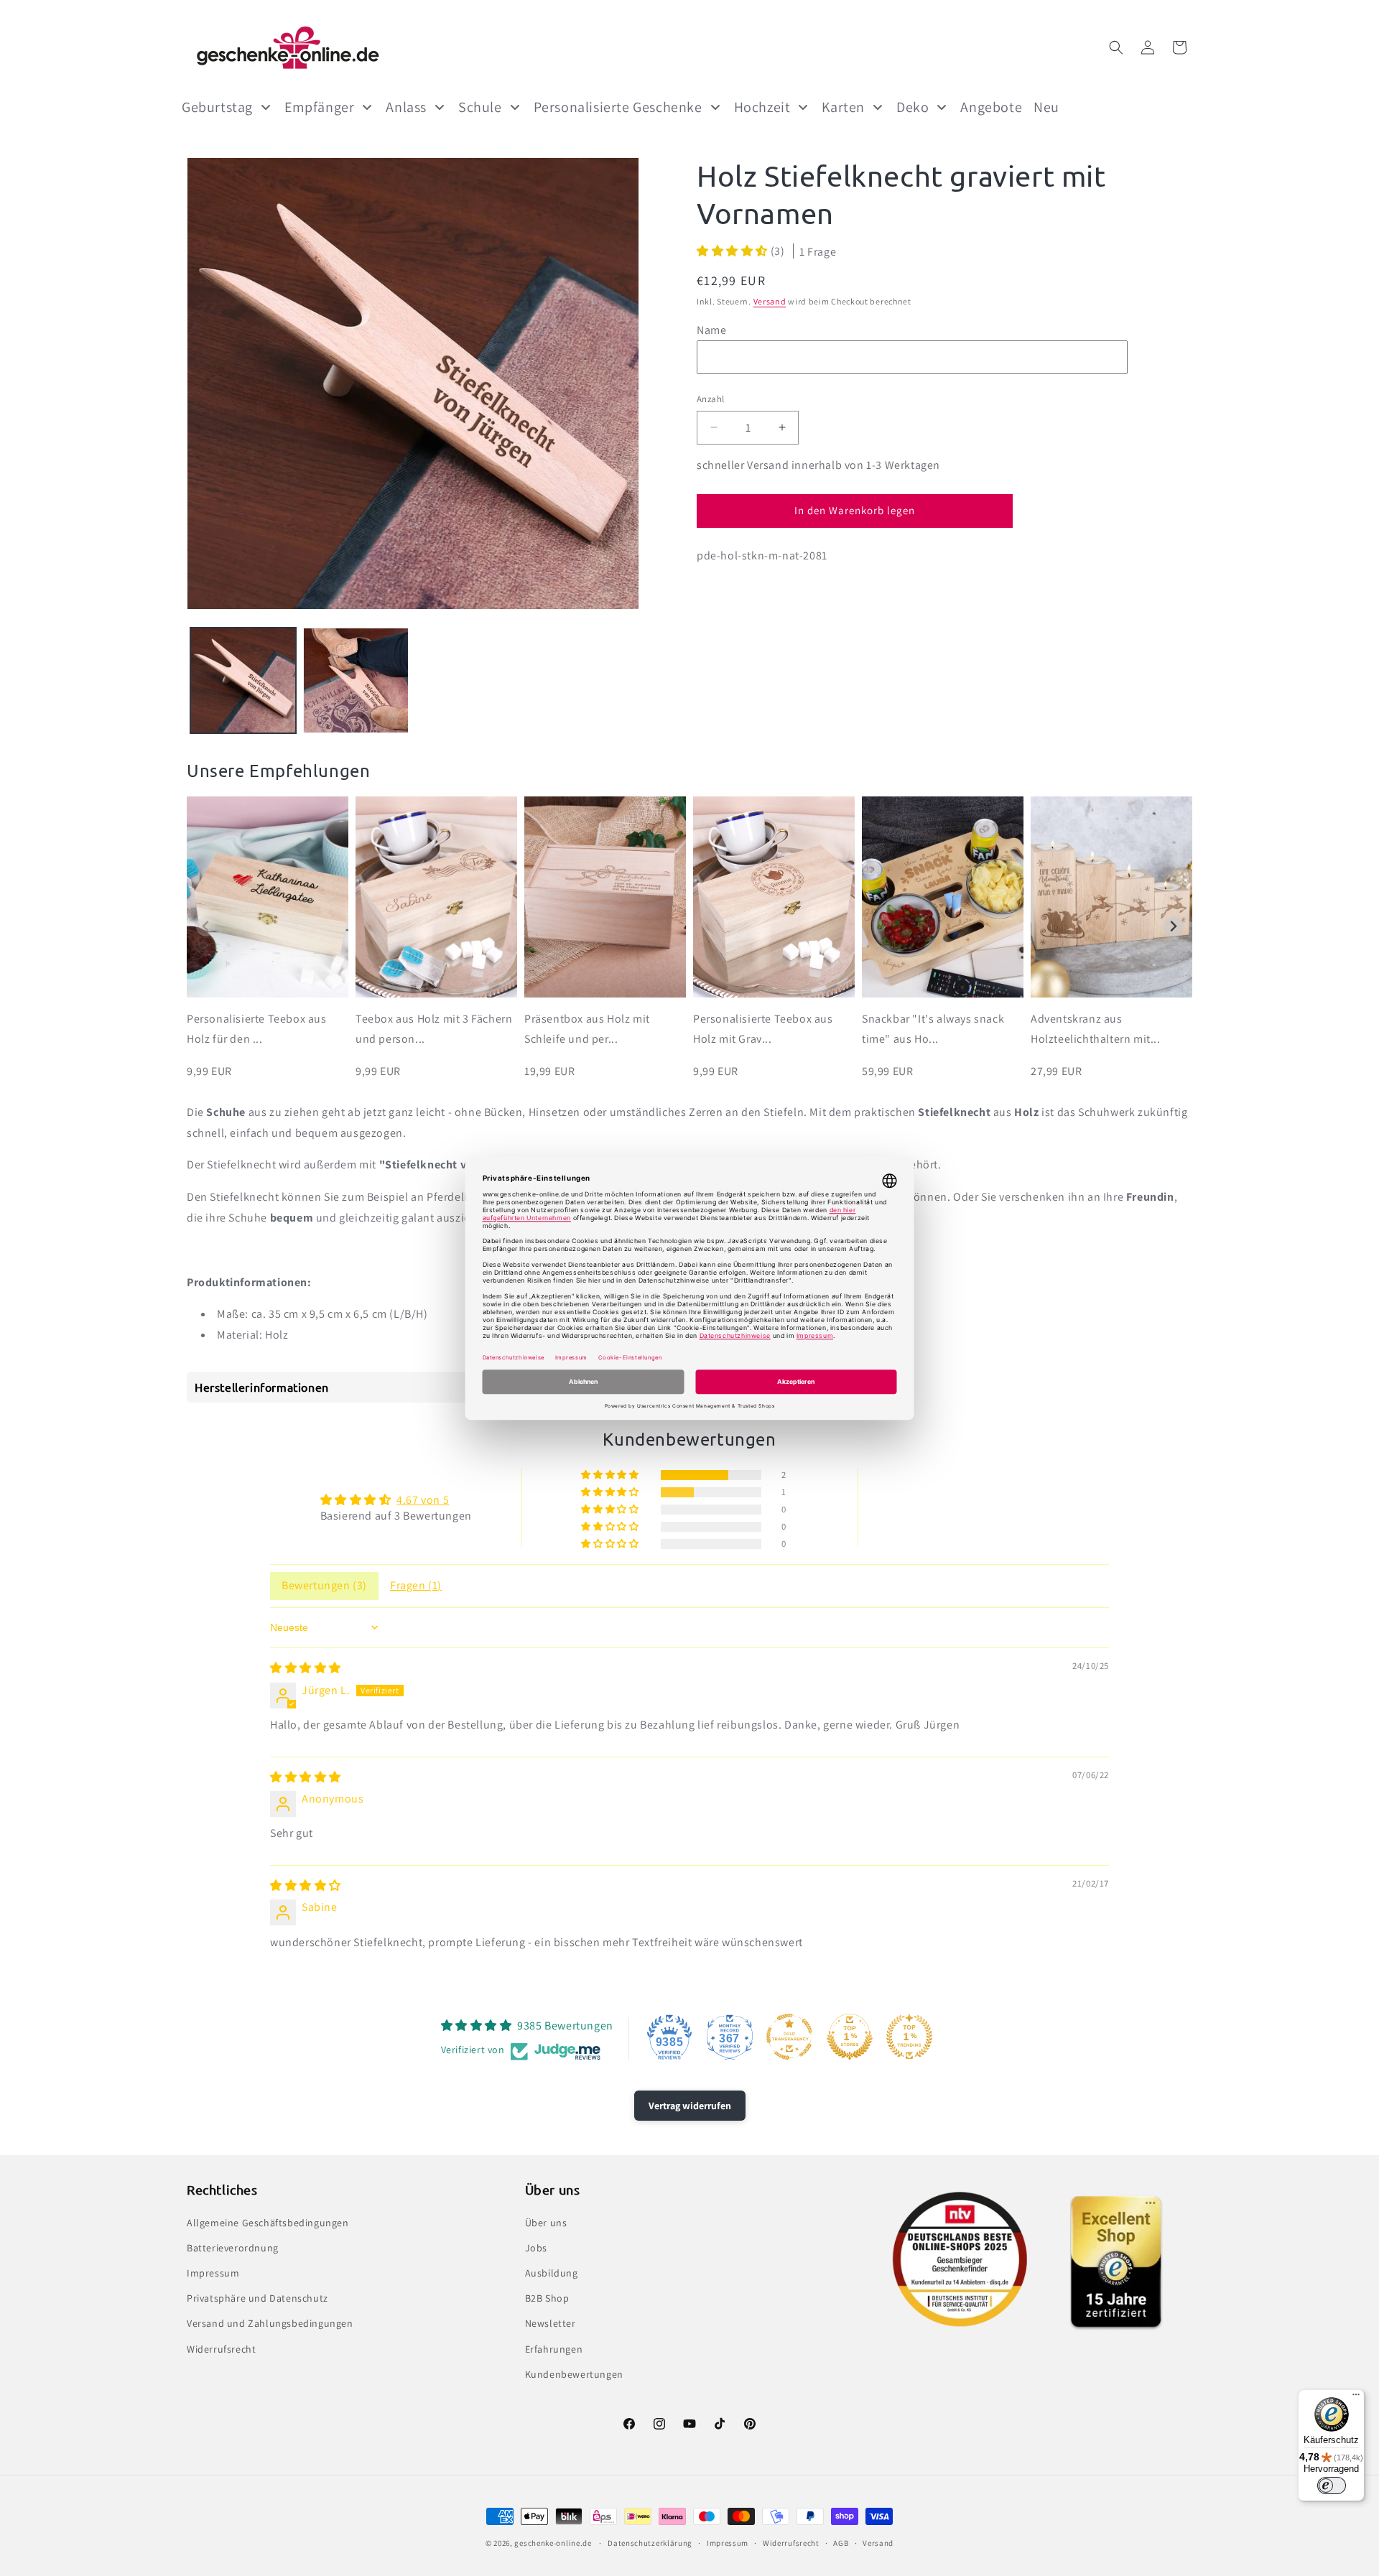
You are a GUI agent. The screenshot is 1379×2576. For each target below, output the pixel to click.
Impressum (213, 2273)
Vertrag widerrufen (690, 2106)
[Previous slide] (206, 927)
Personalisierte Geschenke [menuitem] (618, 107)
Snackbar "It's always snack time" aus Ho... (933, 1029)
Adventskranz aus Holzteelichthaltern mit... (1096, 1029)
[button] (1116, 47)
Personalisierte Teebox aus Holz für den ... (257, 1029)
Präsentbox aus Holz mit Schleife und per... (587, 1029)
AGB (841, 2543)
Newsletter (551, 2323)
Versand (770, 301)
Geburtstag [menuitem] (217, 107)
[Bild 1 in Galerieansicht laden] (243, 680)
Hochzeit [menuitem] (762, 107)
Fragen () (416, 1585)
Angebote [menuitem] (991, 107)
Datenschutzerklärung (650, 2543)
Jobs (536, 2248)
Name (711, 329)
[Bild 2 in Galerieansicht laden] (356, 680)
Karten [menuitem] (843, 107)
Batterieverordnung (233, 2248)
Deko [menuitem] (913, 107)
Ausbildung (552, 2273)
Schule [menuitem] (480, 107)
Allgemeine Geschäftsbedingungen (268, 2223)
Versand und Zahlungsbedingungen (270, 2323)
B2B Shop (547, 2298)
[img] (306, 1668)
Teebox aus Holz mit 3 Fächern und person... (434, 1029)
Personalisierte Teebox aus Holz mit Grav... (763, 1029)
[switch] (1332, 2486)
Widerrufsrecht (221, 2349)
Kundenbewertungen (574, 2374)
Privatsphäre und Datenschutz (257, 2298)
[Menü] (1356, 2398)
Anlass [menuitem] (406, 107)
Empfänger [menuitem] (319, 107)
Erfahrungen (554, 2349)
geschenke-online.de (553, 2543)
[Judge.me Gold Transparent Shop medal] (789, 2037)
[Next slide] (1173, 927)
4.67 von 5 (423, 1500)
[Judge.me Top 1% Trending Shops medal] (909, 2037)
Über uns (546, 2223)
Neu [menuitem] (1046, 107)
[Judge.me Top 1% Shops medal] (850, 2037)
